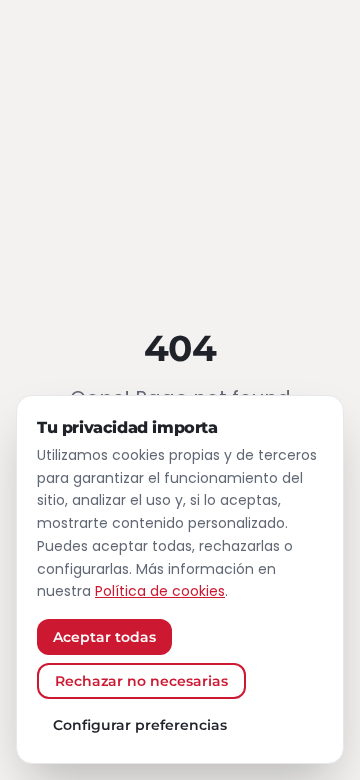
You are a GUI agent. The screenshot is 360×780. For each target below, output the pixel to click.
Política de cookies (160, 591)
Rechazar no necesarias (141, 681)
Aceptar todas (104, 637)
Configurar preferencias (140, 725)
